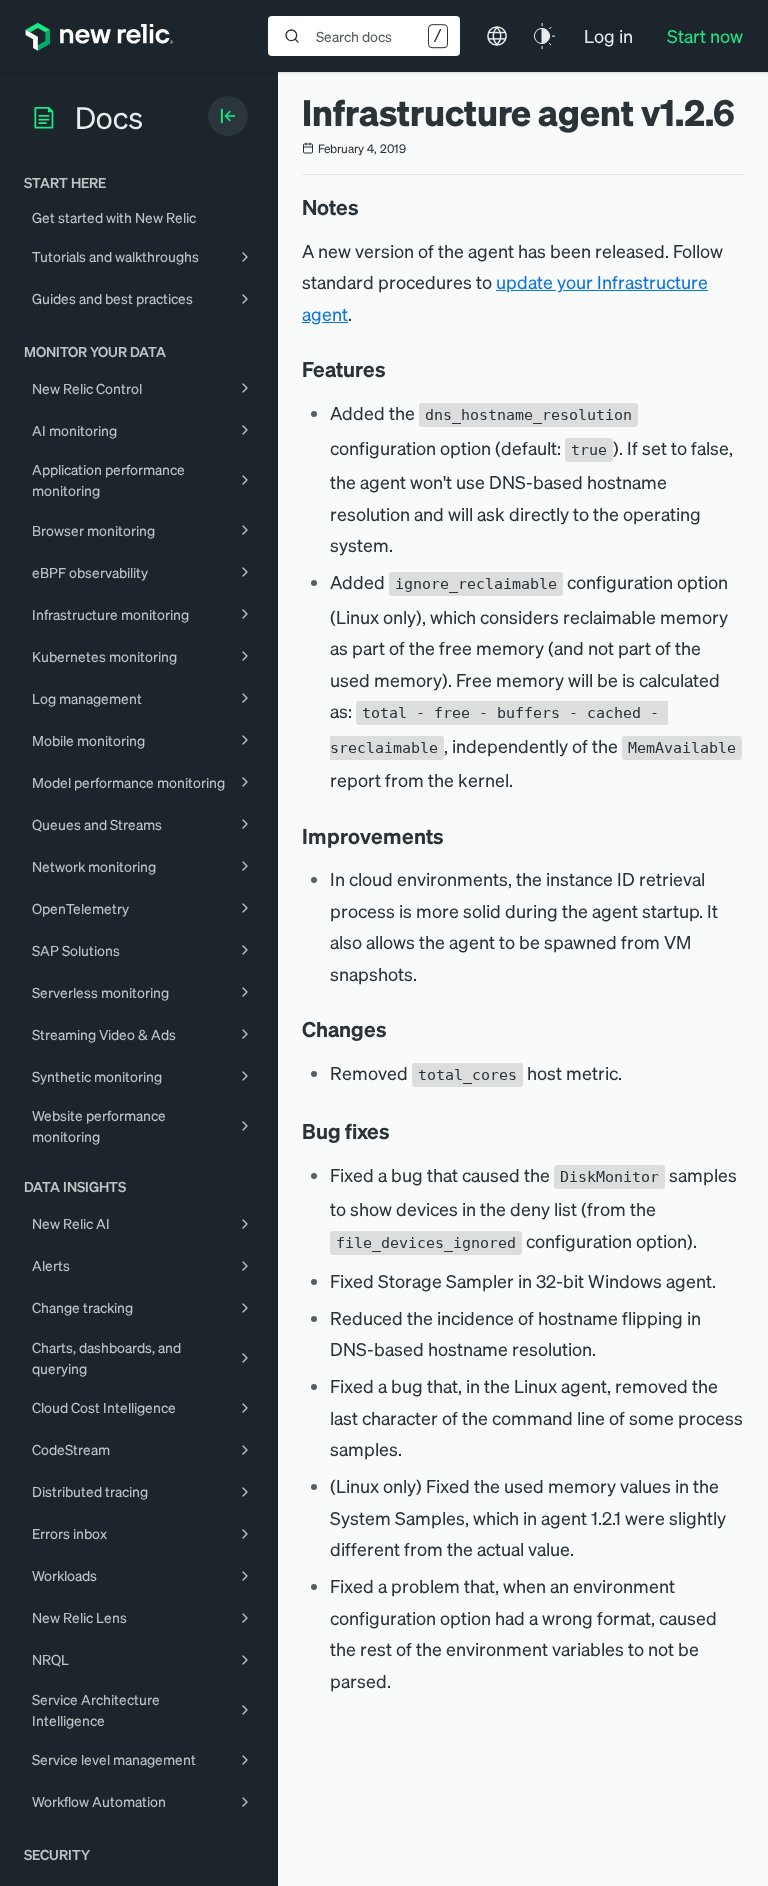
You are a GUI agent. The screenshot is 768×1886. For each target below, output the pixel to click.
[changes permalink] (397, 1029)
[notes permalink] (369, 207)
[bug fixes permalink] (400, 1131)
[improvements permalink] (454, 836)
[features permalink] (396, 369)
